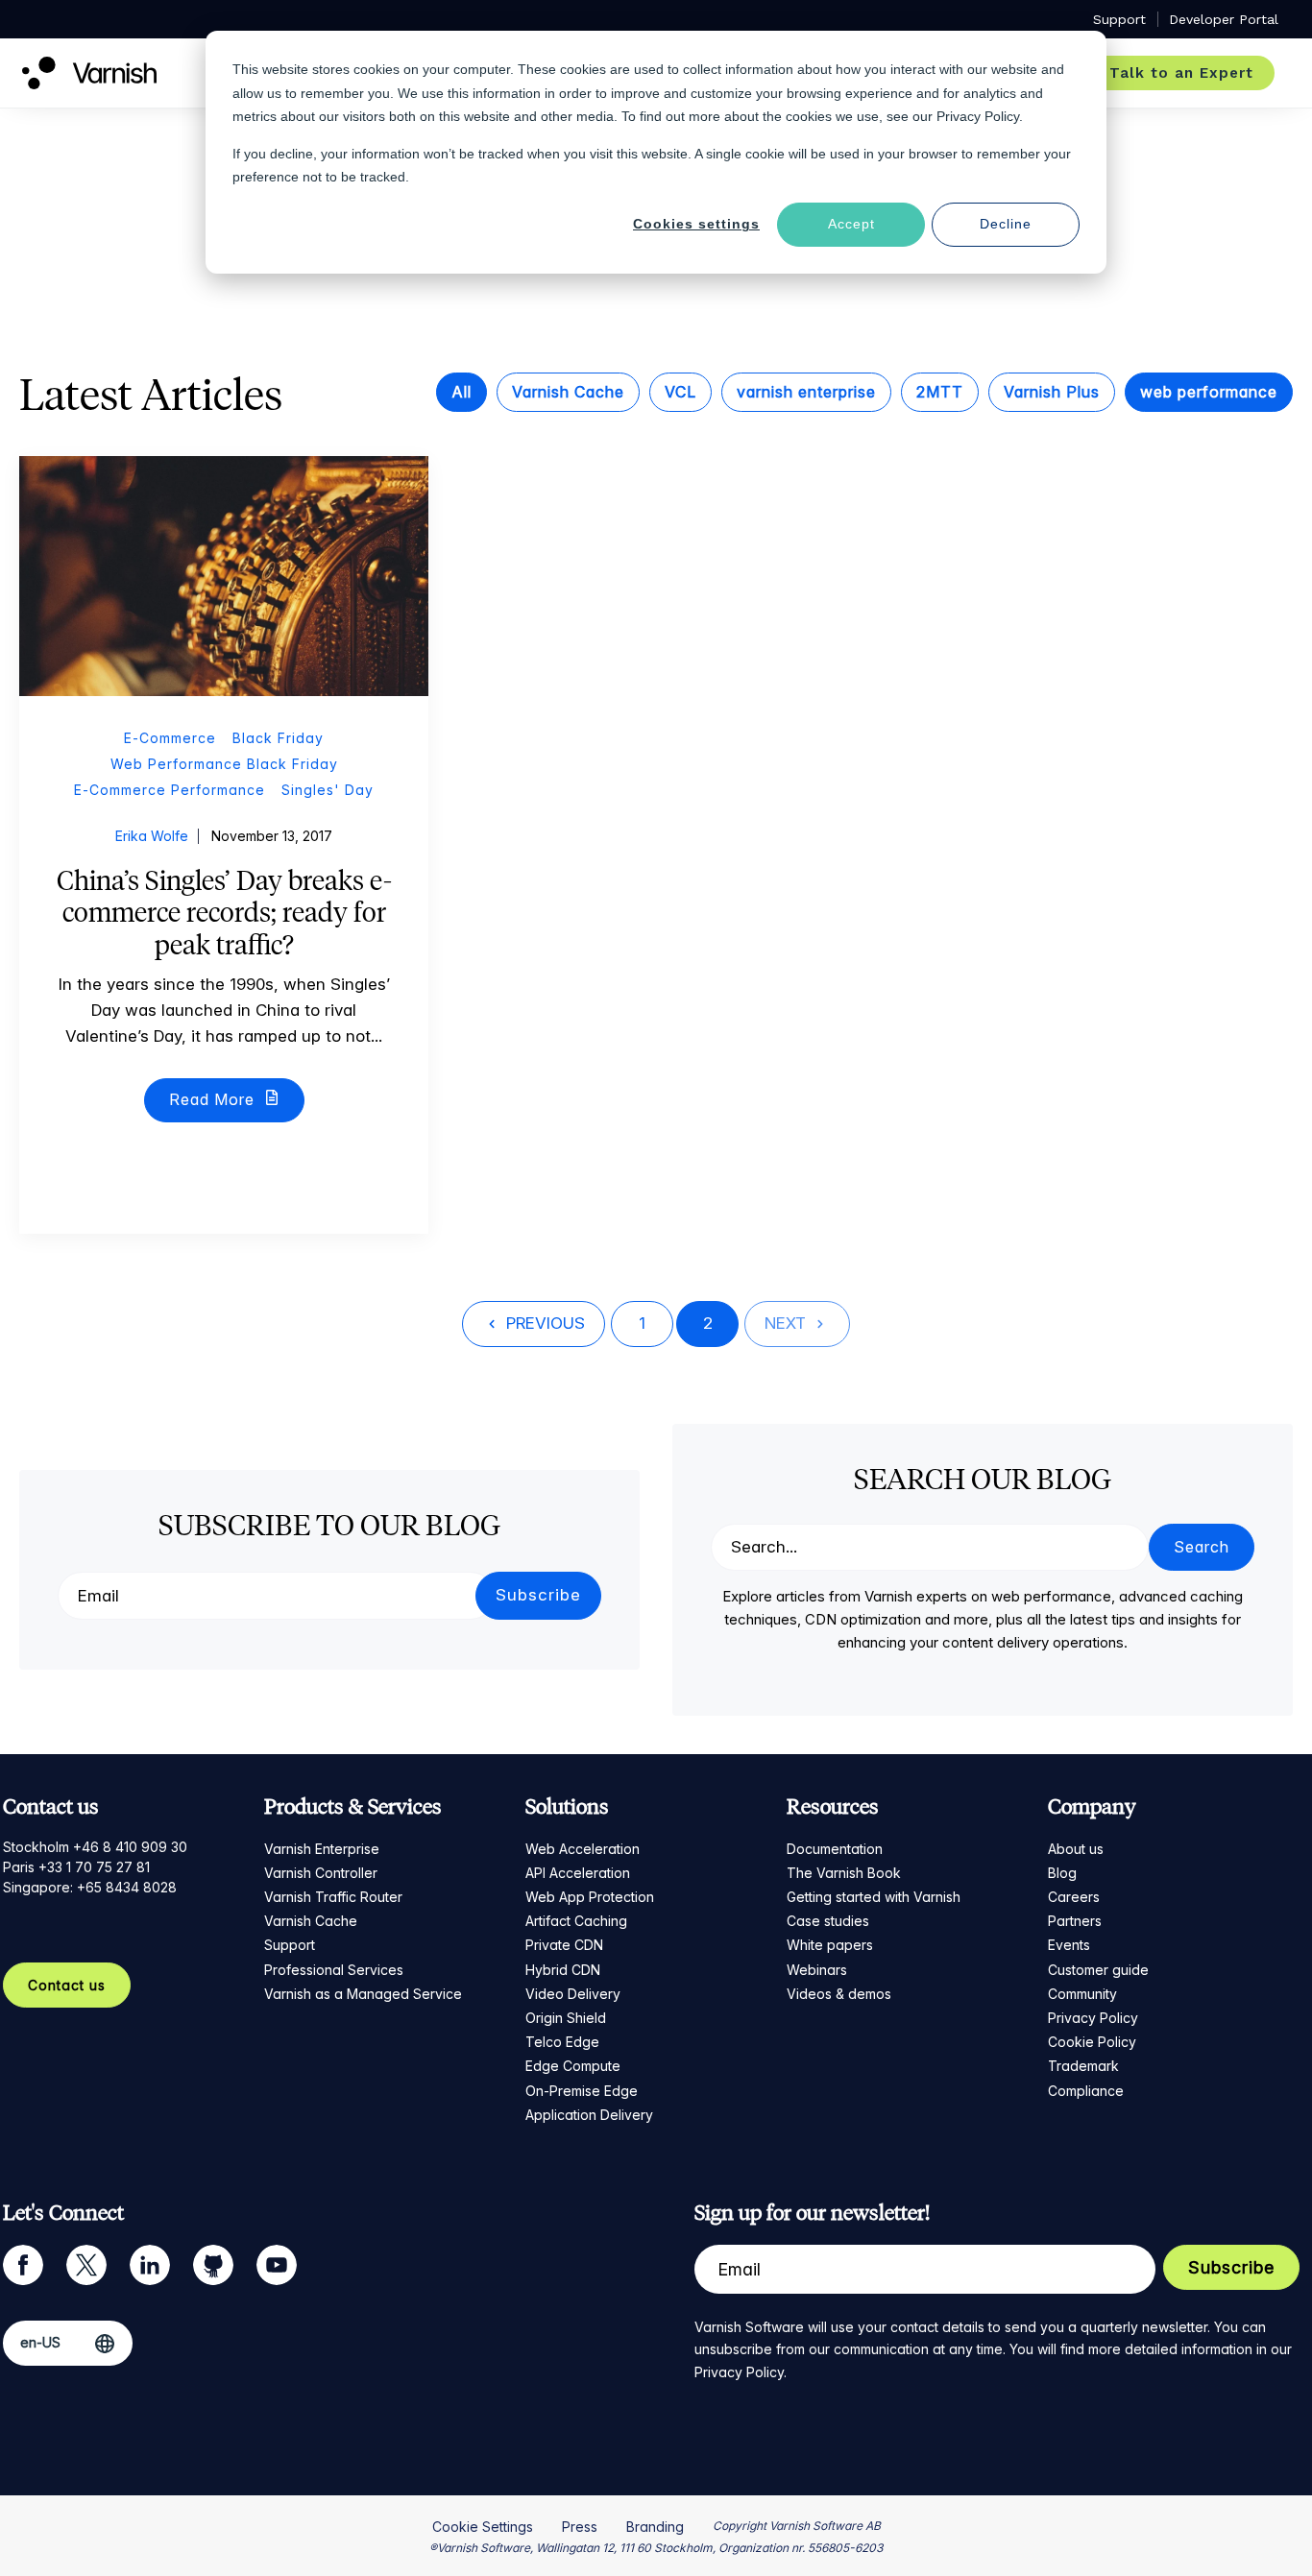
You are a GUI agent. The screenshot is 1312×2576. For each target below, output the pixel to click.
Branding (655, 2527)
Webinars (817, 1970)
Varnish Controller (321, 1873)
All (462, 392)
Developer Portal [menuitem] (1224, 19)
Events (1069, 1945)
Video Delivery (573, 1994)
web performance (1209, 392)
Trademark (1083, 2066)
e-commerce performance (170, 790)
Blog (1062, 1873)
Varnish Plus (1052, 392)
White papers (830, 1945)
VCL (680, 392)
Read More (214, 1099)
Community (1082, 1994)
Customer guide (1098, 1970)
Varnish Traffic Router (333, 1897)
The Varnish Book (844, 1873)
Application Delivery (589, 2115)
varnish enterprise (806, 392)
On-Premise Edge (582, 2091)
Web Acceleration (583, 1849)
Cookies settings (696, 224)
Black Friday (278, 738)
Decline (1006, 224)
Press (580, 2527)
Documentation (835, 1849)
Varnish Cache (568, 392)
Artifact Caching (576, 1921)
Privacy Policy (1093, 2018)
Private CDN (564, 1945)
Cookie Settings (483, 2527)
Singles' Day (328, 790)
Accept (851, 224)
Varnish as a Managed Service (363, 1994)
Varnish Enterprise (322, 1849)
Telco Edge (562, 2042)
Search (1202, 1547)
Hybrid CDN (563, 1970)
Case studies (828, 1921)
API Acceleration (578, 1873)
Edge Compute (573, 2066)
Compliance (1086, 2091)
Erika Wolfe (152, 836)
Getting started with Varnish (874, 1897)
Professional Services (334, 1970)
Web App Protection (590, 1897)
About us (1076, 1849)
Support (290, 1945)
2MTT (940, 392)
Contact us (67, 1985)
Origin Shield (566, 2018)
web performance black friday (224, 764)
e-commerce (170, 738)
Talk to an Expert (1181, 73)
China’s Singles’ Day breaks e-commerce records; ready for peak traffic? (224, 913)
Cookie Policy (1092, 2042)
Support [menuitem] (1119, 19)
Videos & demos (839, 1994)
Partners (1075, 1921)
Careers (1074, 1897)
